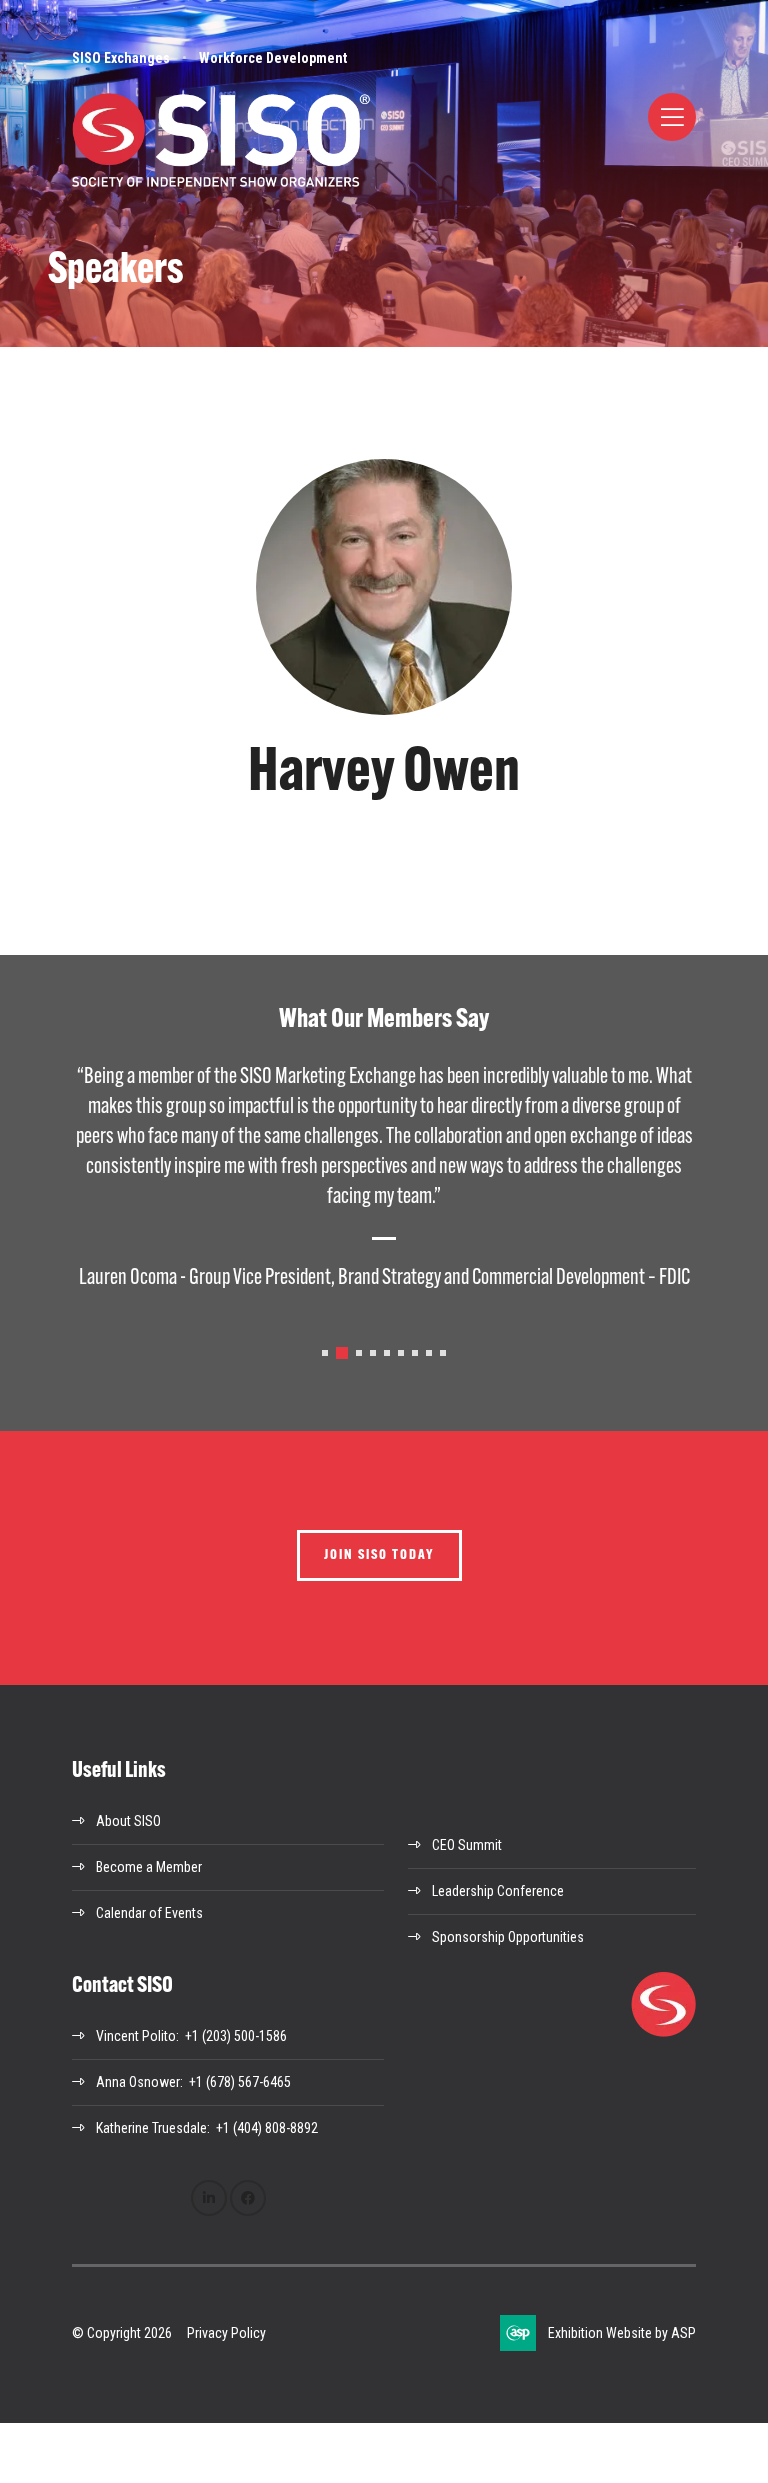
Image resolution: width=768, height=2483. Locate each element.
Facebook (248, 2198)
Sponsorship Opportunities (508, 1937)
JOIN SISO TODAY (379, 1555)
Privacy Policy (226, 2333)
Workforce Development (273, 58)
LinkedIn (209, 2198)
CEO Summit (467, 1845)
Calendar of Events (149, 1913)
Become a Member (149, 1867)
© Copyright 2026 (122, 2333)
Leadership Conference (498, 1891)
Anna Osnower (138, 2082)
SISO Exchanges (121, 58)
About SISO (128, 1821)
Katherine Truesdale (151, 2128)
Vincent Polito (136, 2036)
